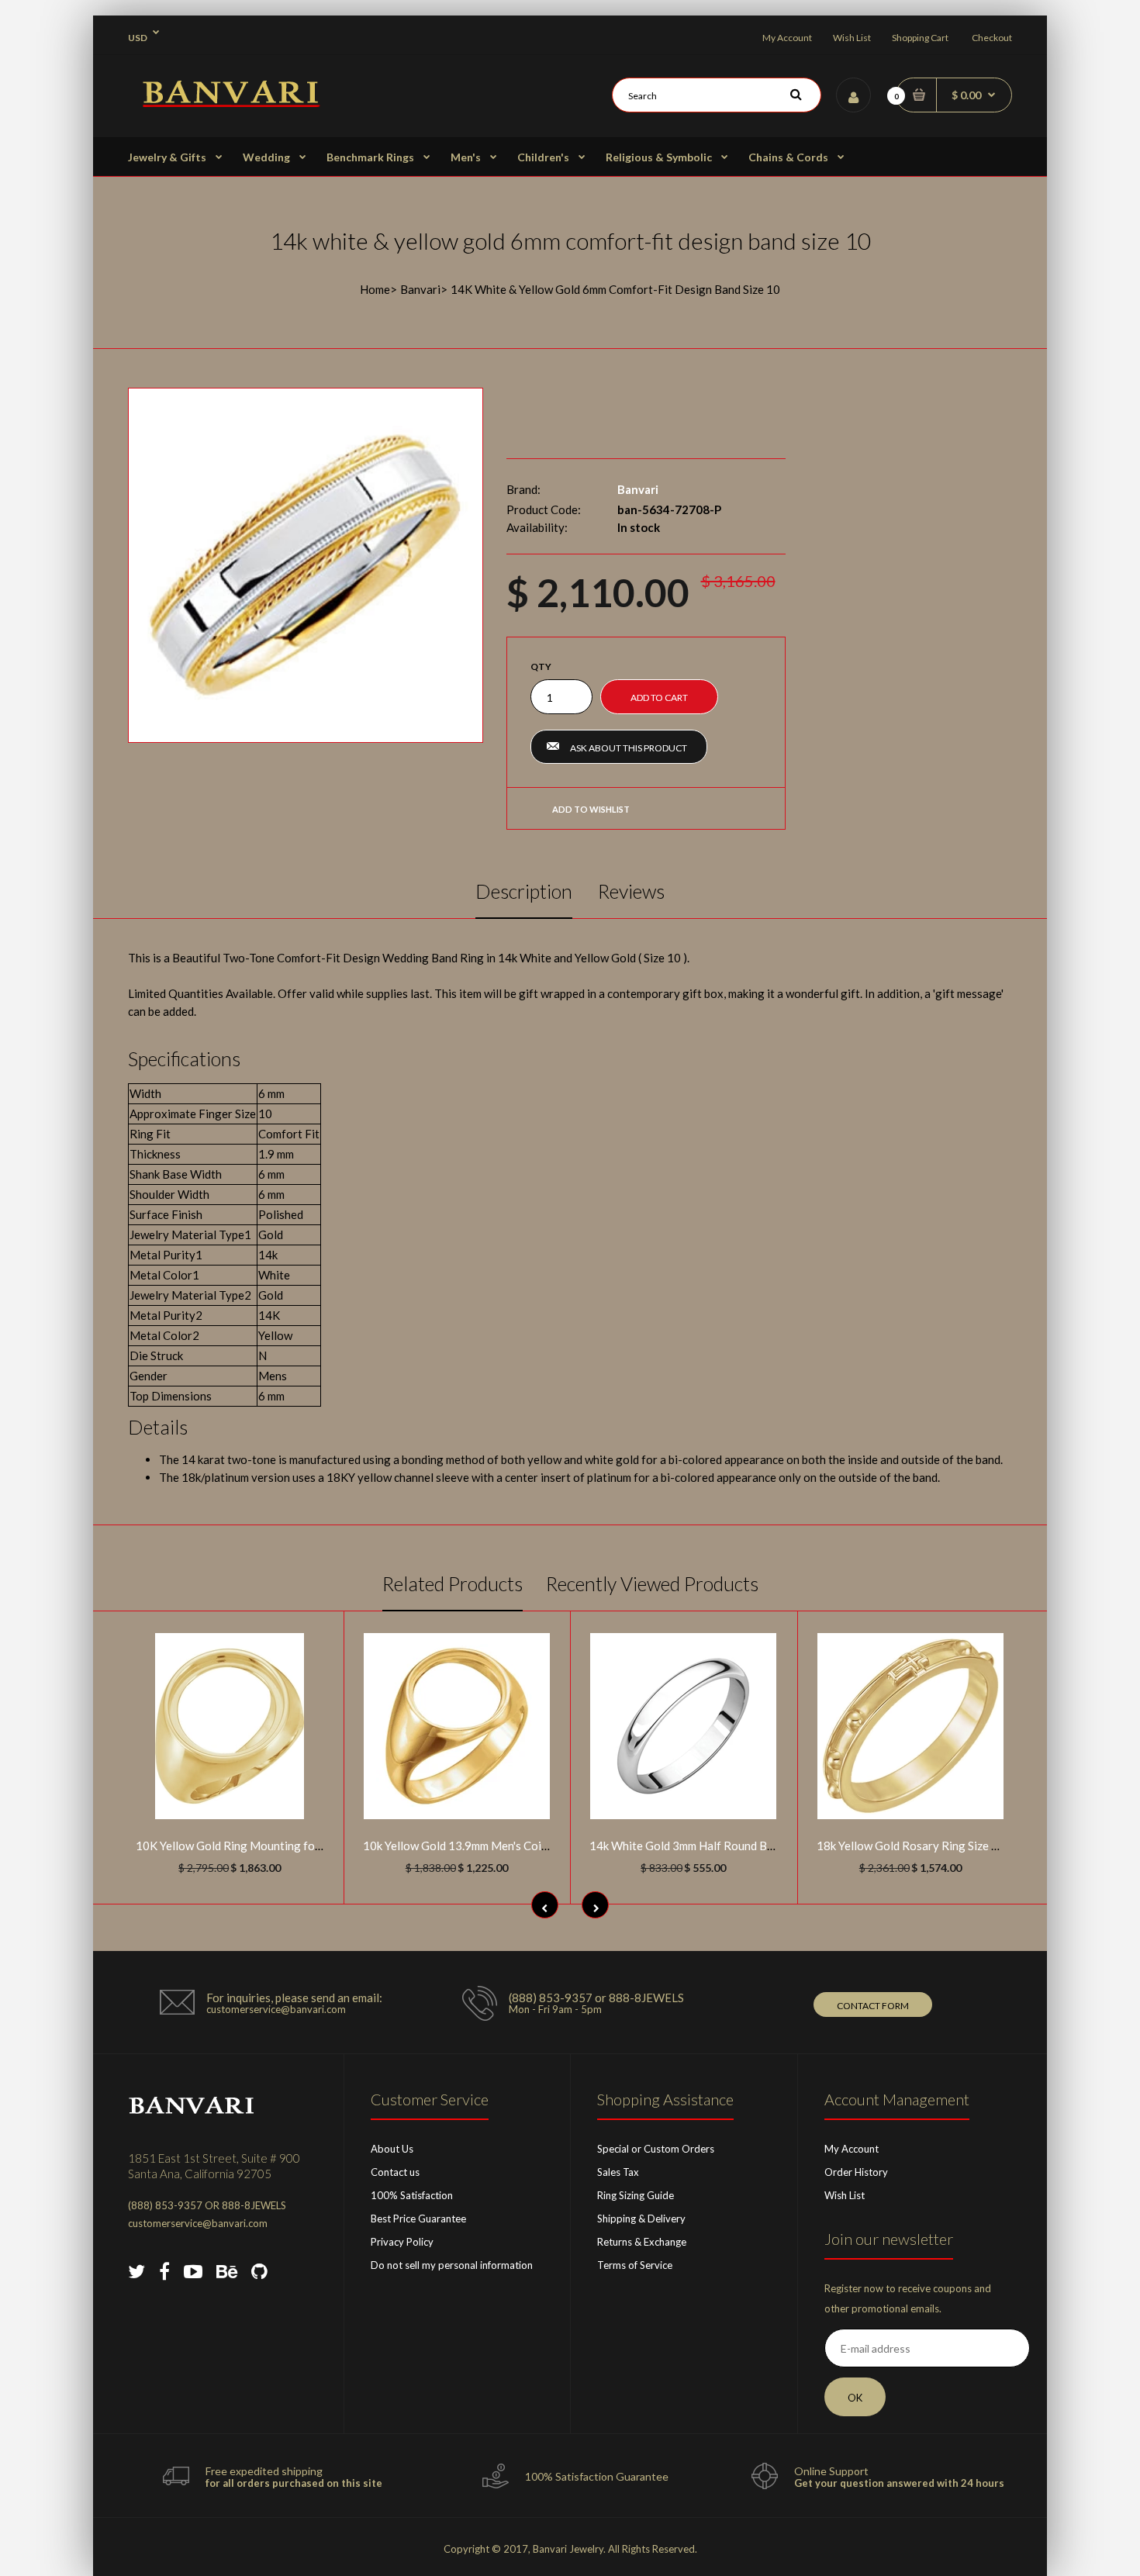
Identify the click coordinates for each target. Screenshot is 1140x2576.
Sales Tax (618, 2172)
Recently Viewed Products (652, 1583)
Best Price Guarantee (418, 2219)
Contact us (395, 2172)
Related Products (453, 1583)
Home (375, 289)
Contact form (873, 2006)
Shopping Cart (920, 38)
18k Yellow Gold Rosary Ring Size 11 (911, 1846)
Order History (856, 2172)
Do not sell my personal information (452, 2265)
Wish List (852, 38)
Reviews (631, 891)
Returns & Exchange (642, 2242)
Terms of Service (635, 2265)
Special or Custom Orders (656, 2149)
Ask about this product (629, 748)
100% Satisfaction (412, 2195)
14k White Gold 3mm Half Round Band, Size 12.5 (713, 1846)
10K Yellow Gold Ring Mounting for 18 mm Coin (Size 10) (282, 1846)
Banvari (420, 289)
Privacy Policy (402, 2242)
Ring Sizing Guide (636, 2195)
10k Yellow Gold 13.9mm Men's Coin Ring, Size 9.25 (494, 1846)
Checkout (992, 38)
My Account (787, 38)
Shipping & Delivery (641, 2219)
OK (855, 2398)
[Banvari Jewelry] (231, 102)
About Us (392, 2149)
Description (524, 891)
